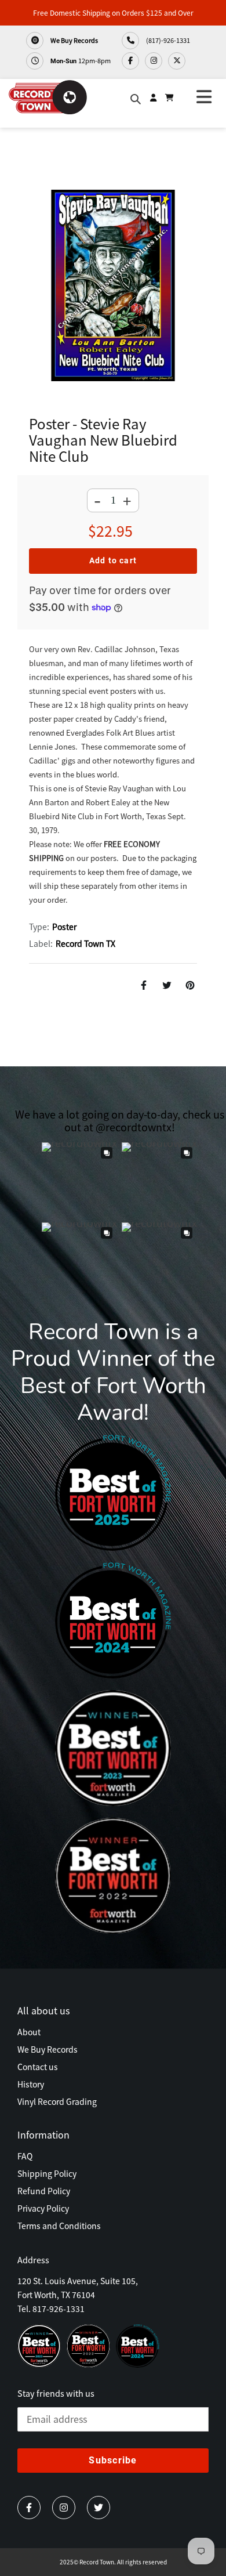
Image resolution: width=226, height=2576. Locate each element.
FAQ (25, 2156)
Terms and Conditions (59, 2226)
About (29, 2032)
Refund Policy (44, 2191)
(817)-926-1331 (167, 40)
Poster (64, 927)
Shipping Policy (47, 2173)
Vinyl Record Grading (57, 2101)
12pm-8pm (81, 60)
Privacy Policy (43, 2208)
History (31, 2084)
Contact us (38, 2067)
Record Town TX (85, 943)
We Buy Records (74, 40)
